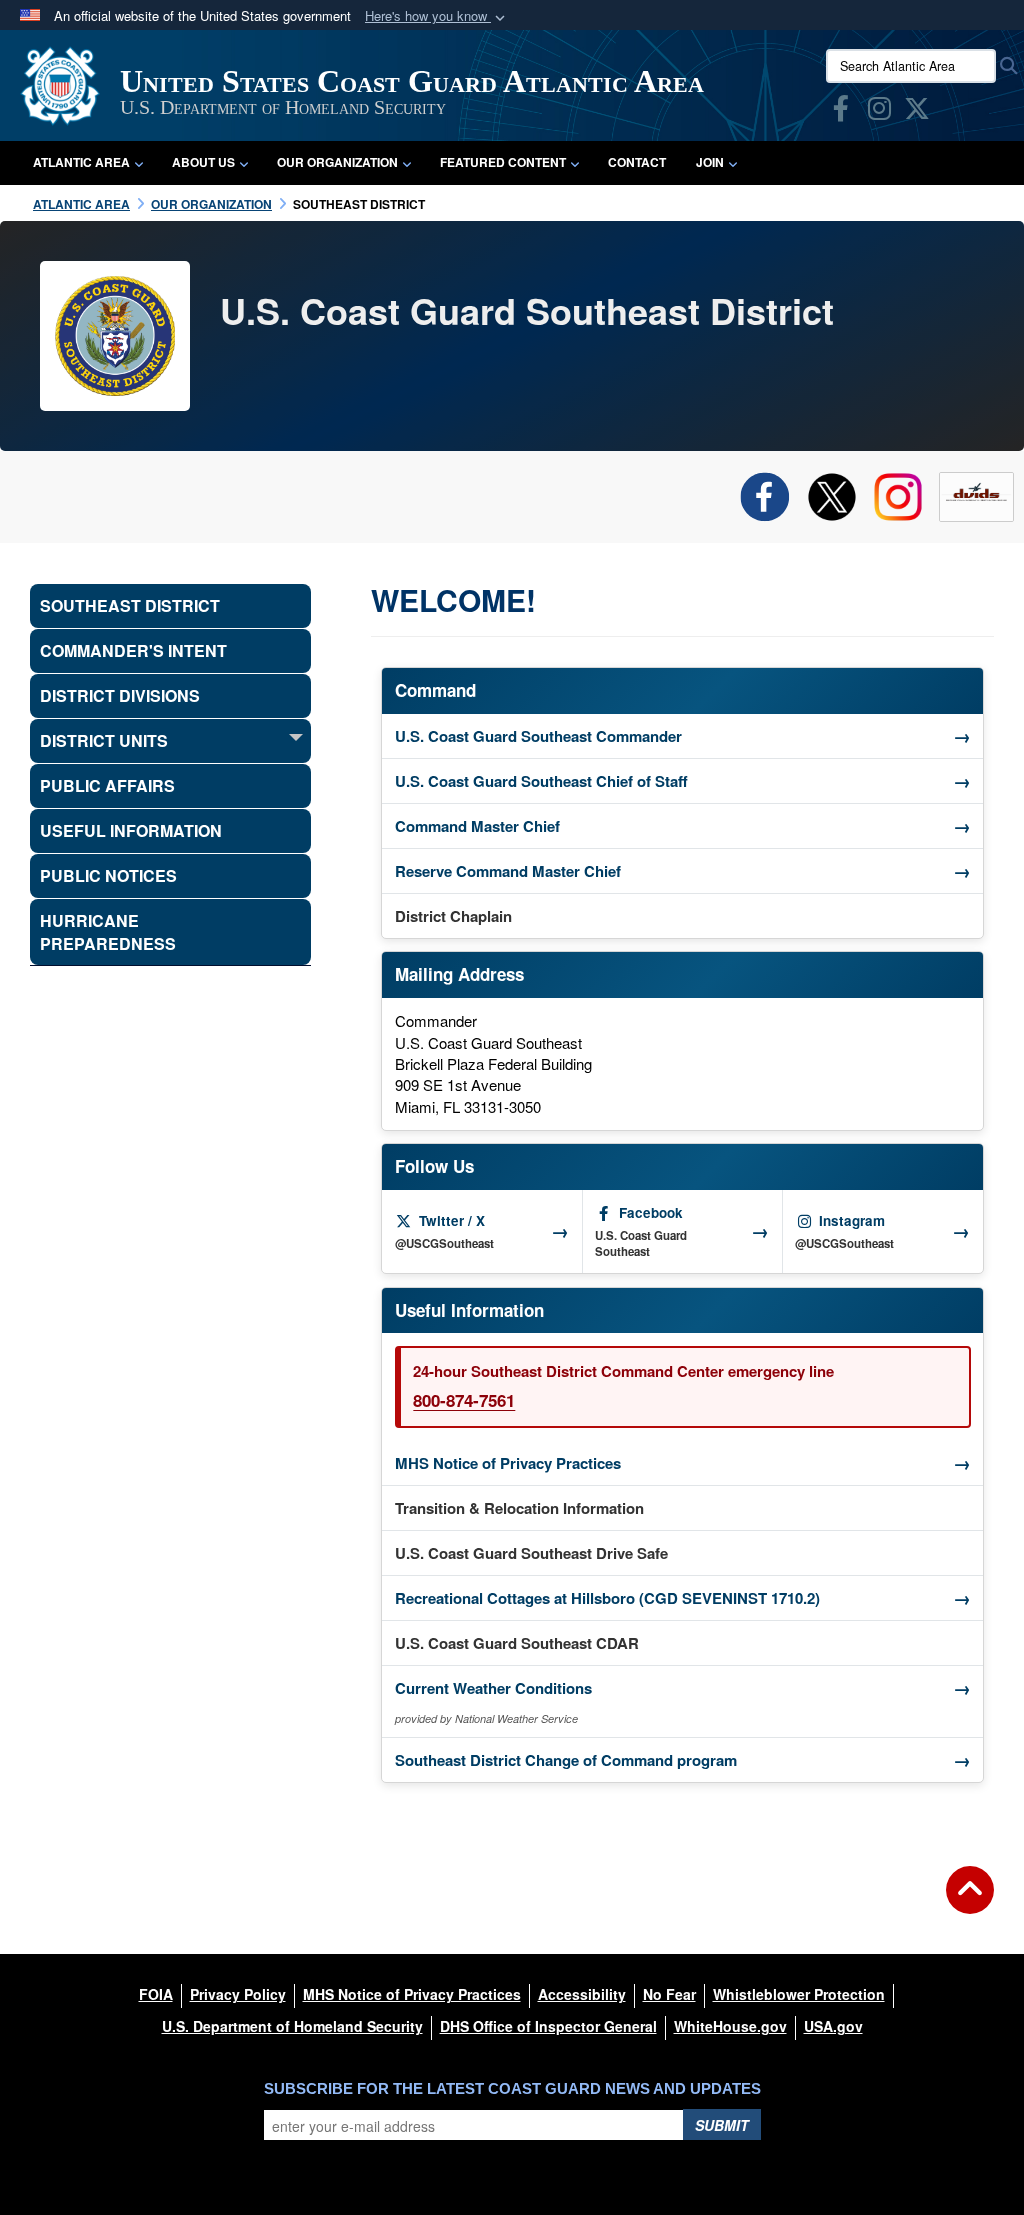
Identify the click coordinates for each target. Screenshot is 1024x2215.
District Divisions (120, 695)
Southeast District (130, 605)
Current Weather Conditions (683, 1688)
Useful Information (131, 830)
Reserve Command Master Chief (683, 871)
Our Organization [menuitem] (337, 162)
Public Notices (108, 875)
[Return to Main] (970, 1902)
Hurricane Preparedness (108, 932)
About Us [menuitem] (203, 162)
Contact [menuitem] (637, 162)
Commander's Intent (133, 650)
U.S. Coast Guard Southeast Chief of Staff (683, 781)
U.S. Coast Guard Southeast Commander (683, 736)
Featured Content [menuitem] (503, 162)
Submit (722, 2125)
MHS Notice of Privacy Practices (683, 1463)
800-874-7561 (464, 1400)
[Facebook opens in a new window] (841, 112)
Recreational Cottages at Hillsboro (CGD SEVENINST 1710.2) (689, 1598)
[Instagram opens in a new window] (879, 112)
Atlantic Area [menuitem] (81, 162)
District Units (104, 740)
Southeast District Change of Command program (683, 1760)
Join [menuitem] (710, 162)
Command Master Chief (683, 826)
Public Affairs (107, 785)
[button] (437, 16)
